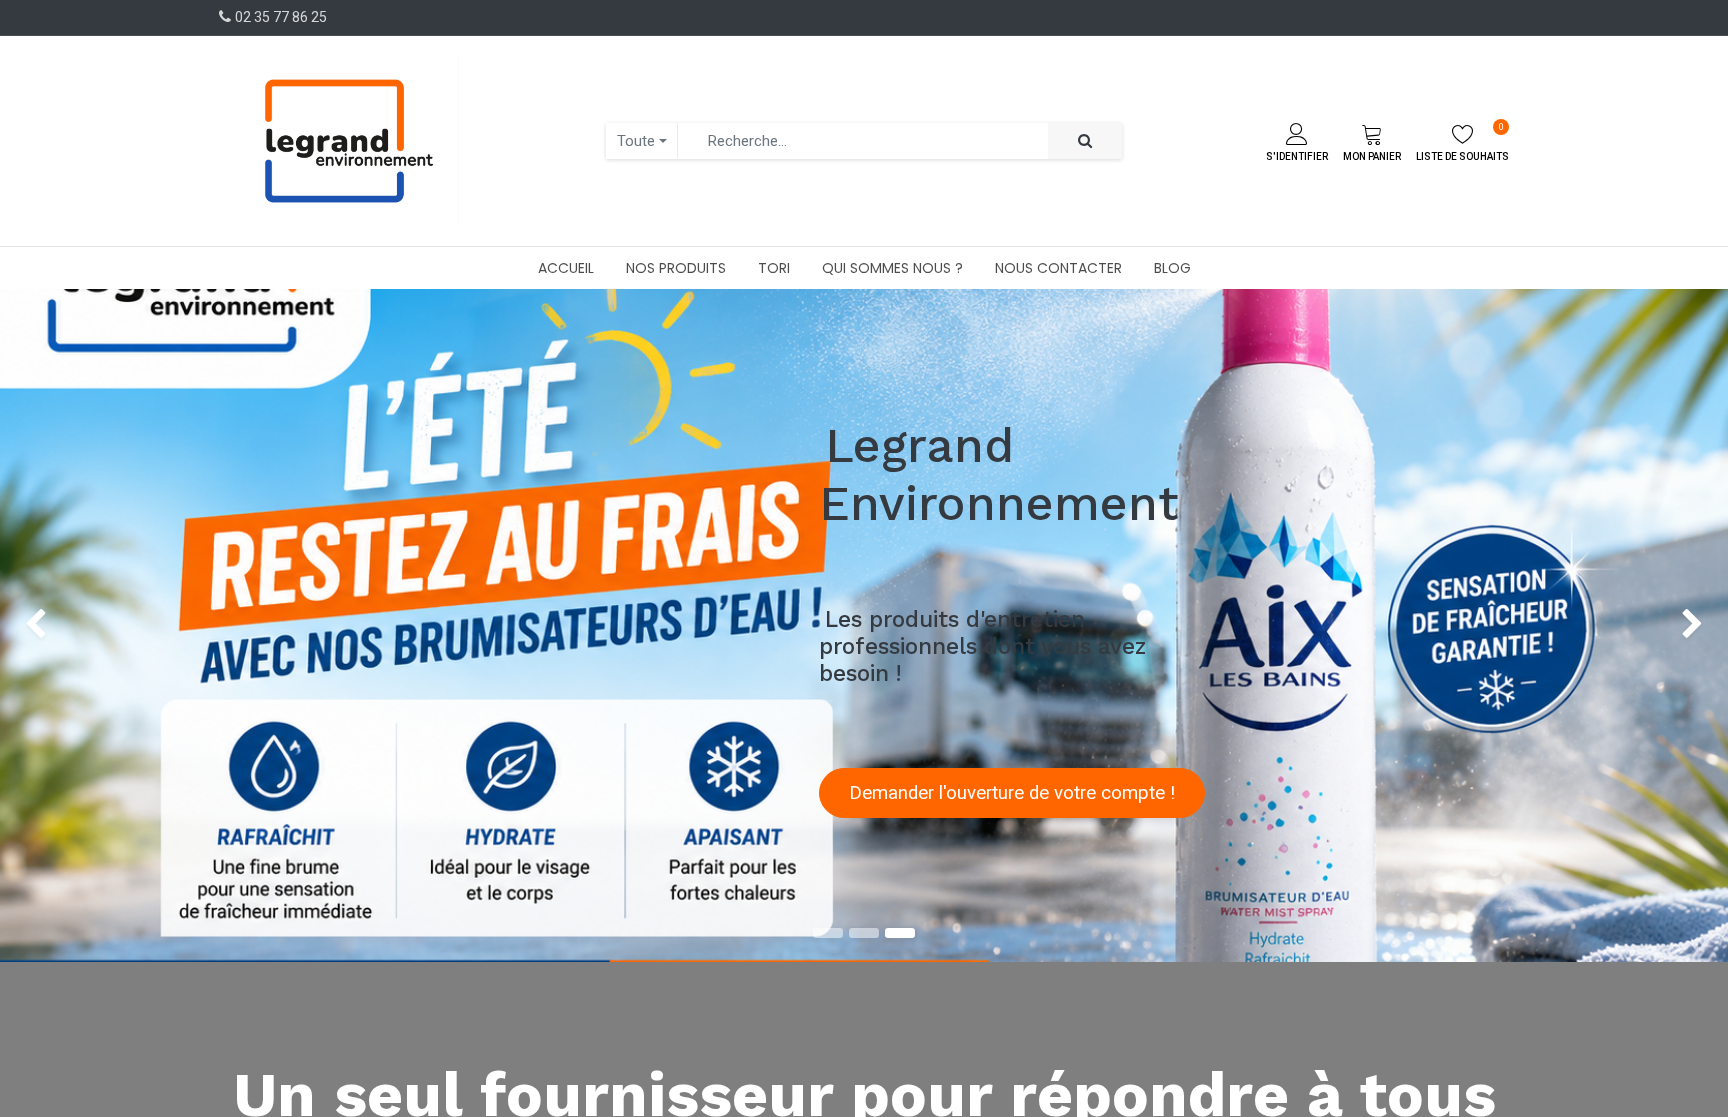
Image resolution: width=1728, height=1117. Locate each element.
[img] (69, 625)
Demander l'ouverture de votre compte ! (1012, 793)
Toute (636, 141)
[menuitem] (566, 268)
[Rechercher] (1085, 141)
